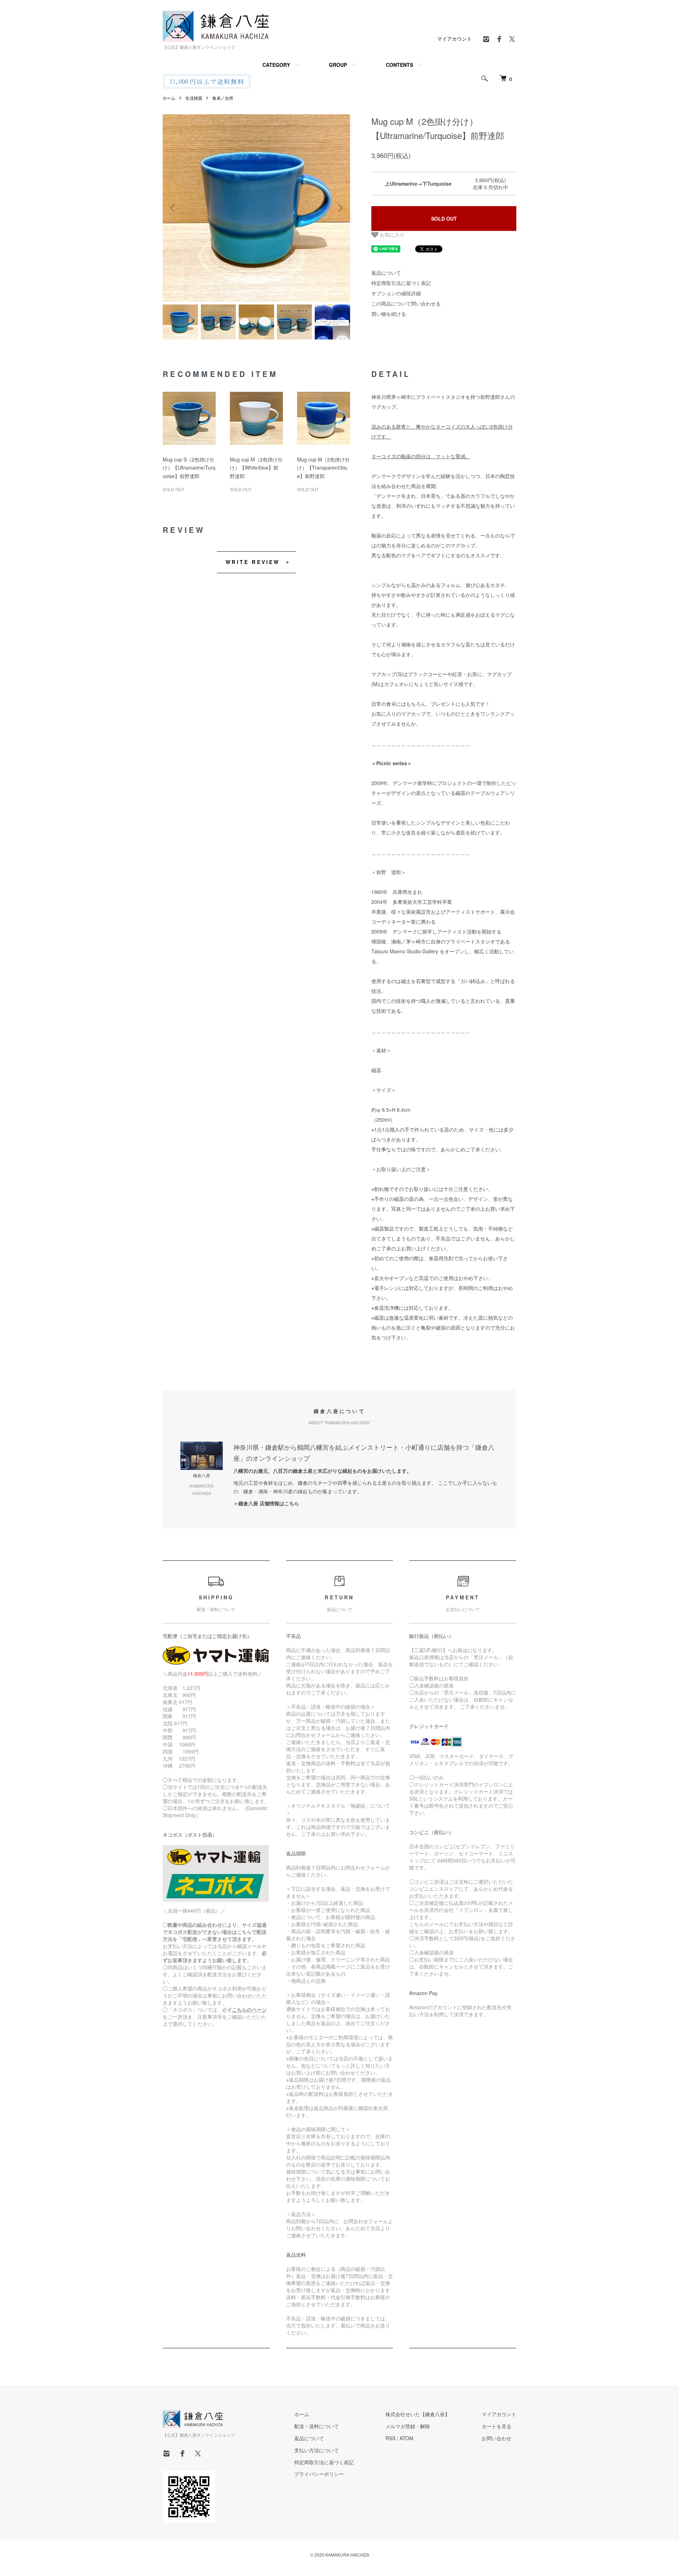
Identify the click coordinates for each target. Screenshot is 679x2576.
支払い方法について (317, 2450)
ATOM (407, 2438)
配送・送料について (317, 2426)
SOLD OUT (444, 219)
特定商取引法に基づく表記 (401, 283)
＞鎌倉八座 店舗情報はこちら (266, 1503)
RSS (390, 2438)
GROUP (338, 65)
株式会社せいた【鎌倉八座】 (418, 2414)
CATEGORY (276, 65)
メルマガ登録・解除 (408, 2426)
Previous (173, 208)
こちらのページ (249, 2010)
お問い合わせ (497, 2438)
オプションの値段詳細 (396, 293)
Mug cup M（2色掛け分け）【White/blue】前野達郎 (256, 468)
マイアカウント (454, 39)
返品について (386, 273)
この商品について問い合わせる (406, 303)
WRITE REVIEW (253, 562)
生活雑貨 (194, 98)
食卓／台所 (223, 98)
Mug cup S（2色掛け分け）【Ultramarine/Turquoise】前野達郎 (189, 468)
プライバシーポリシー (319, 2474)
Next (339, 208)
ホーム (169, 98)
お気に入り (391, 234)
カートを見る (497, 2426)
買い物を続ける (389, 314)
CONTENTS (399, 65)
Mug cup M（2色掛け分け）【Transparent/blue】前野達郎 (323, 468)
